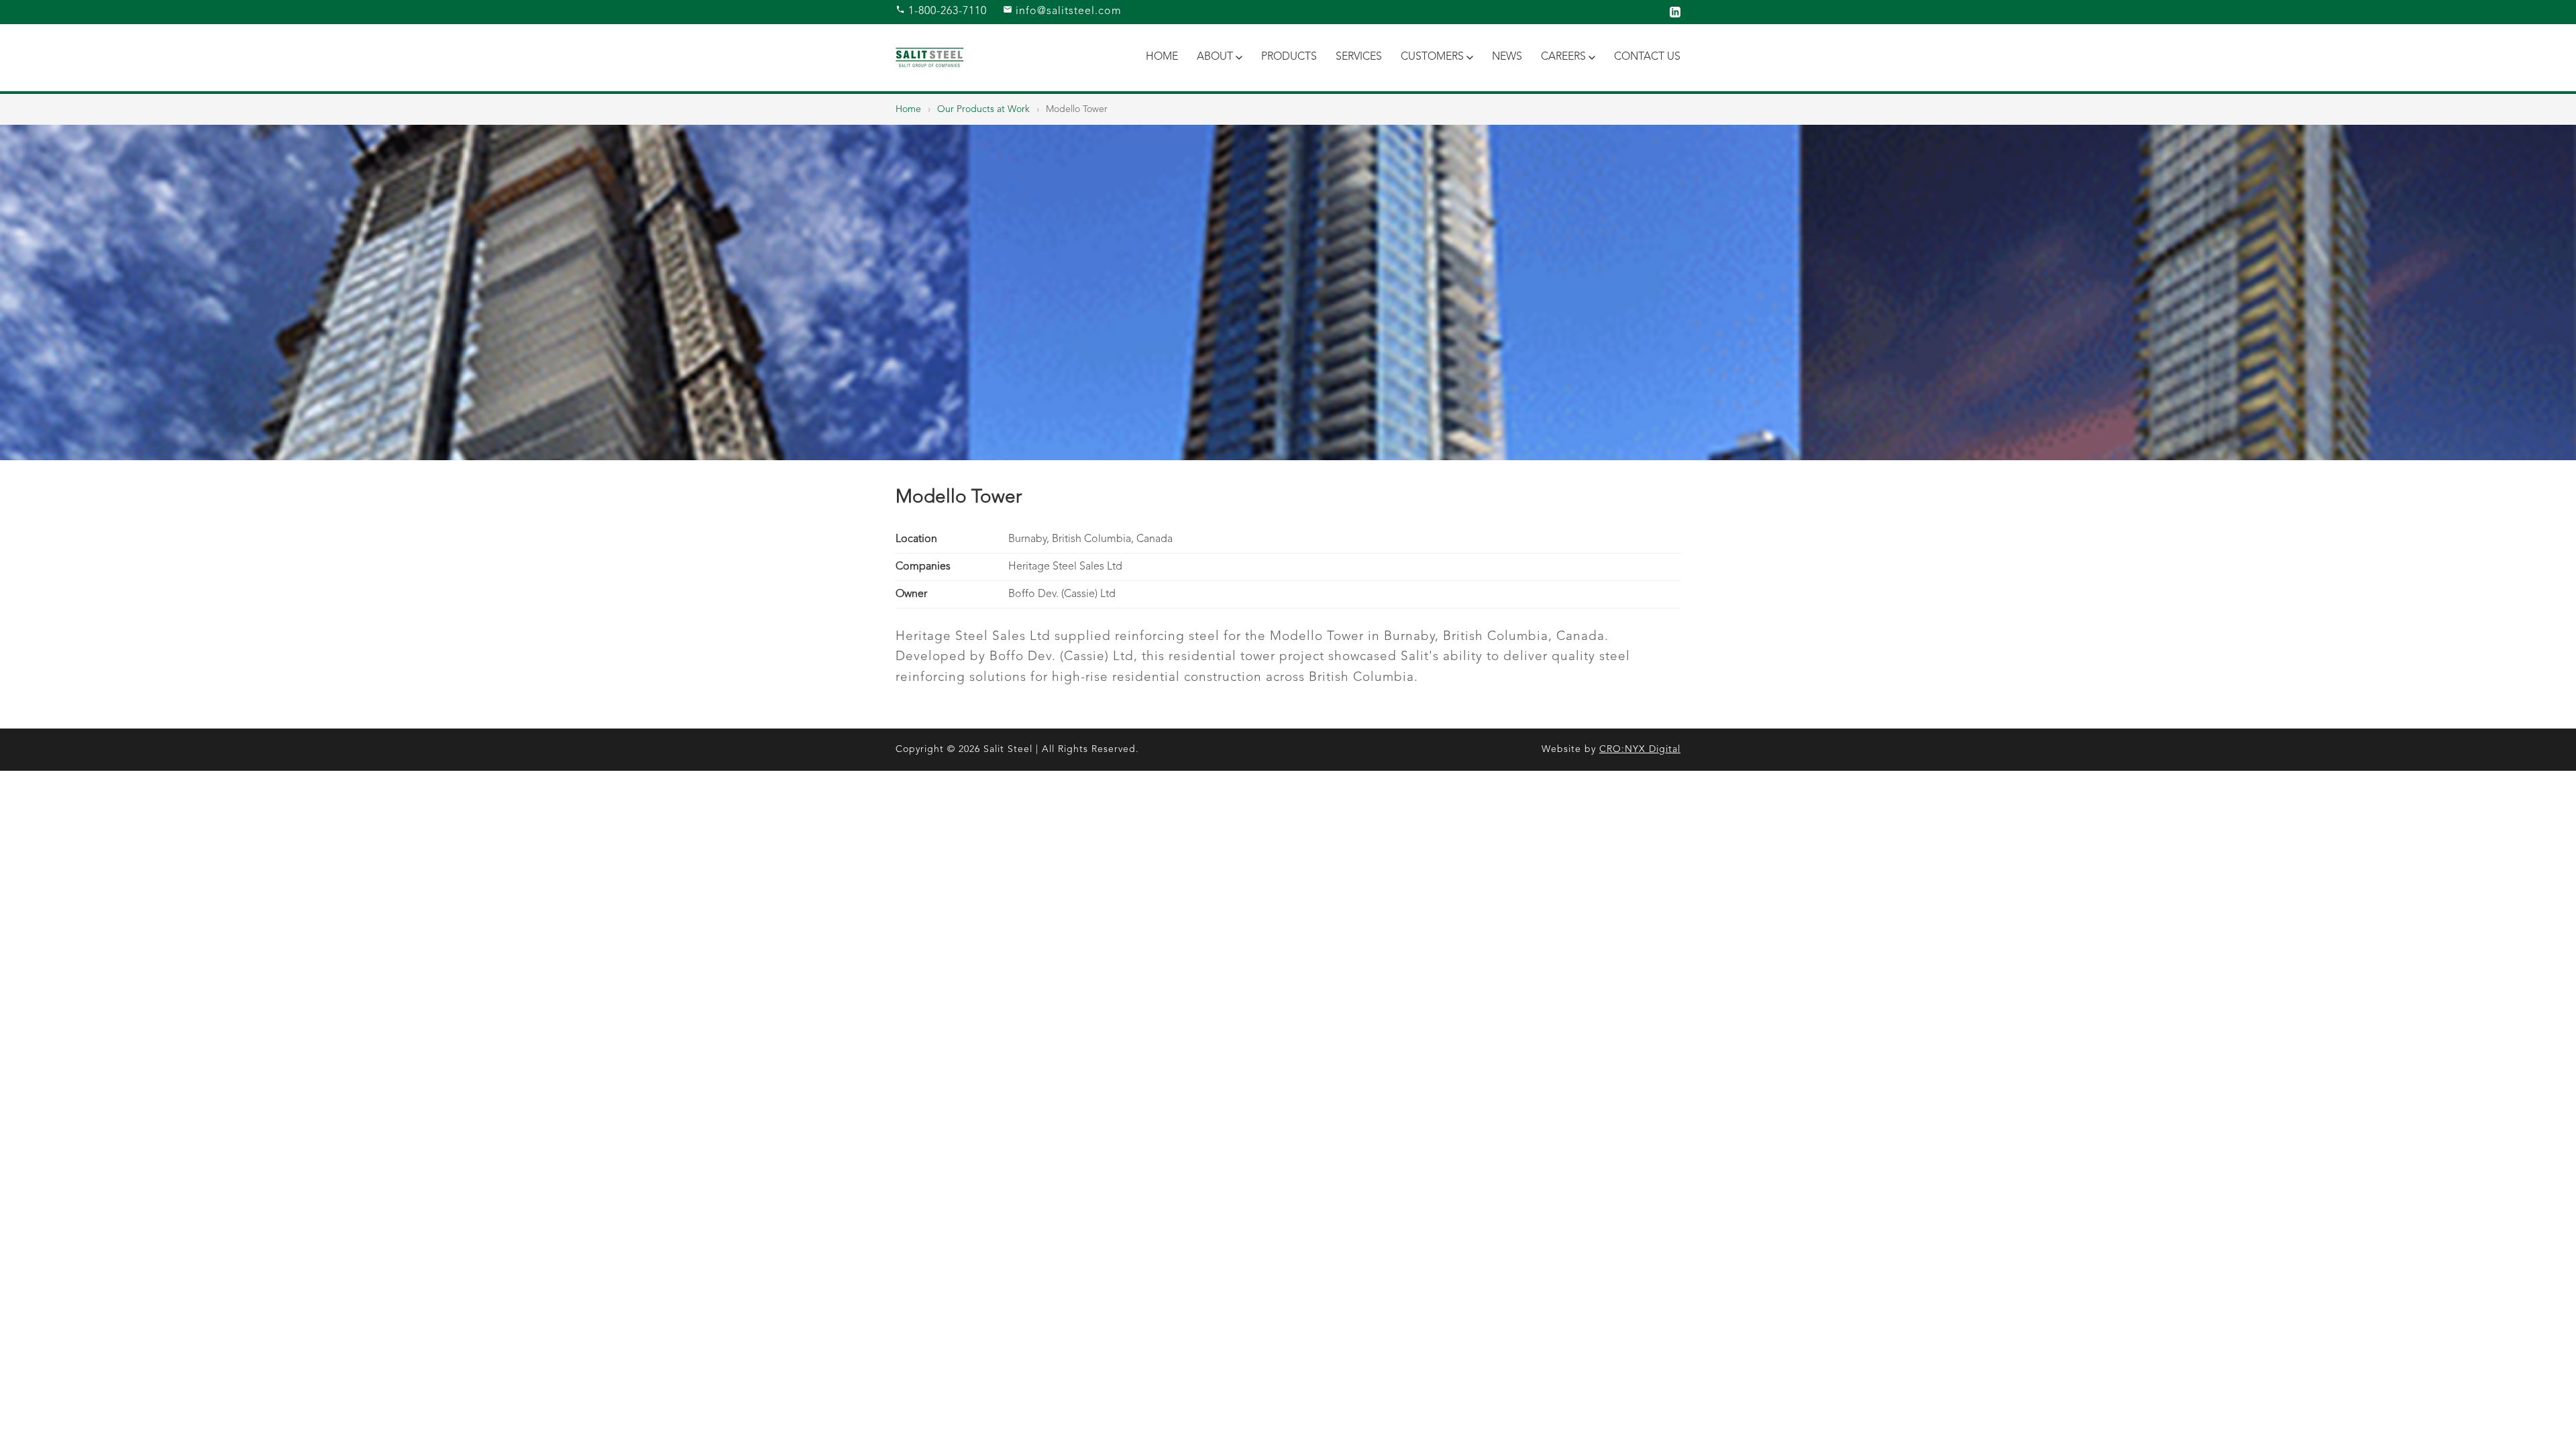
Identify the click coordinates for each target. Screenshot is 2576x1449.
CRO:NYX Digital (1640, 749)
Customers (1432, 57)
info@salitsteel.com (1067, 11)
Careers (1563, 57)
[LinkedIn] (1675, 12)
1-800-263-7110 (946, 11)
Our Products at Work (983, 109)
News (1507, 57)
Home (1162, 57)
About (1215, 57)
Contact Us (1647, 57)
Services (1359, 57)
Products (1289, 57)
